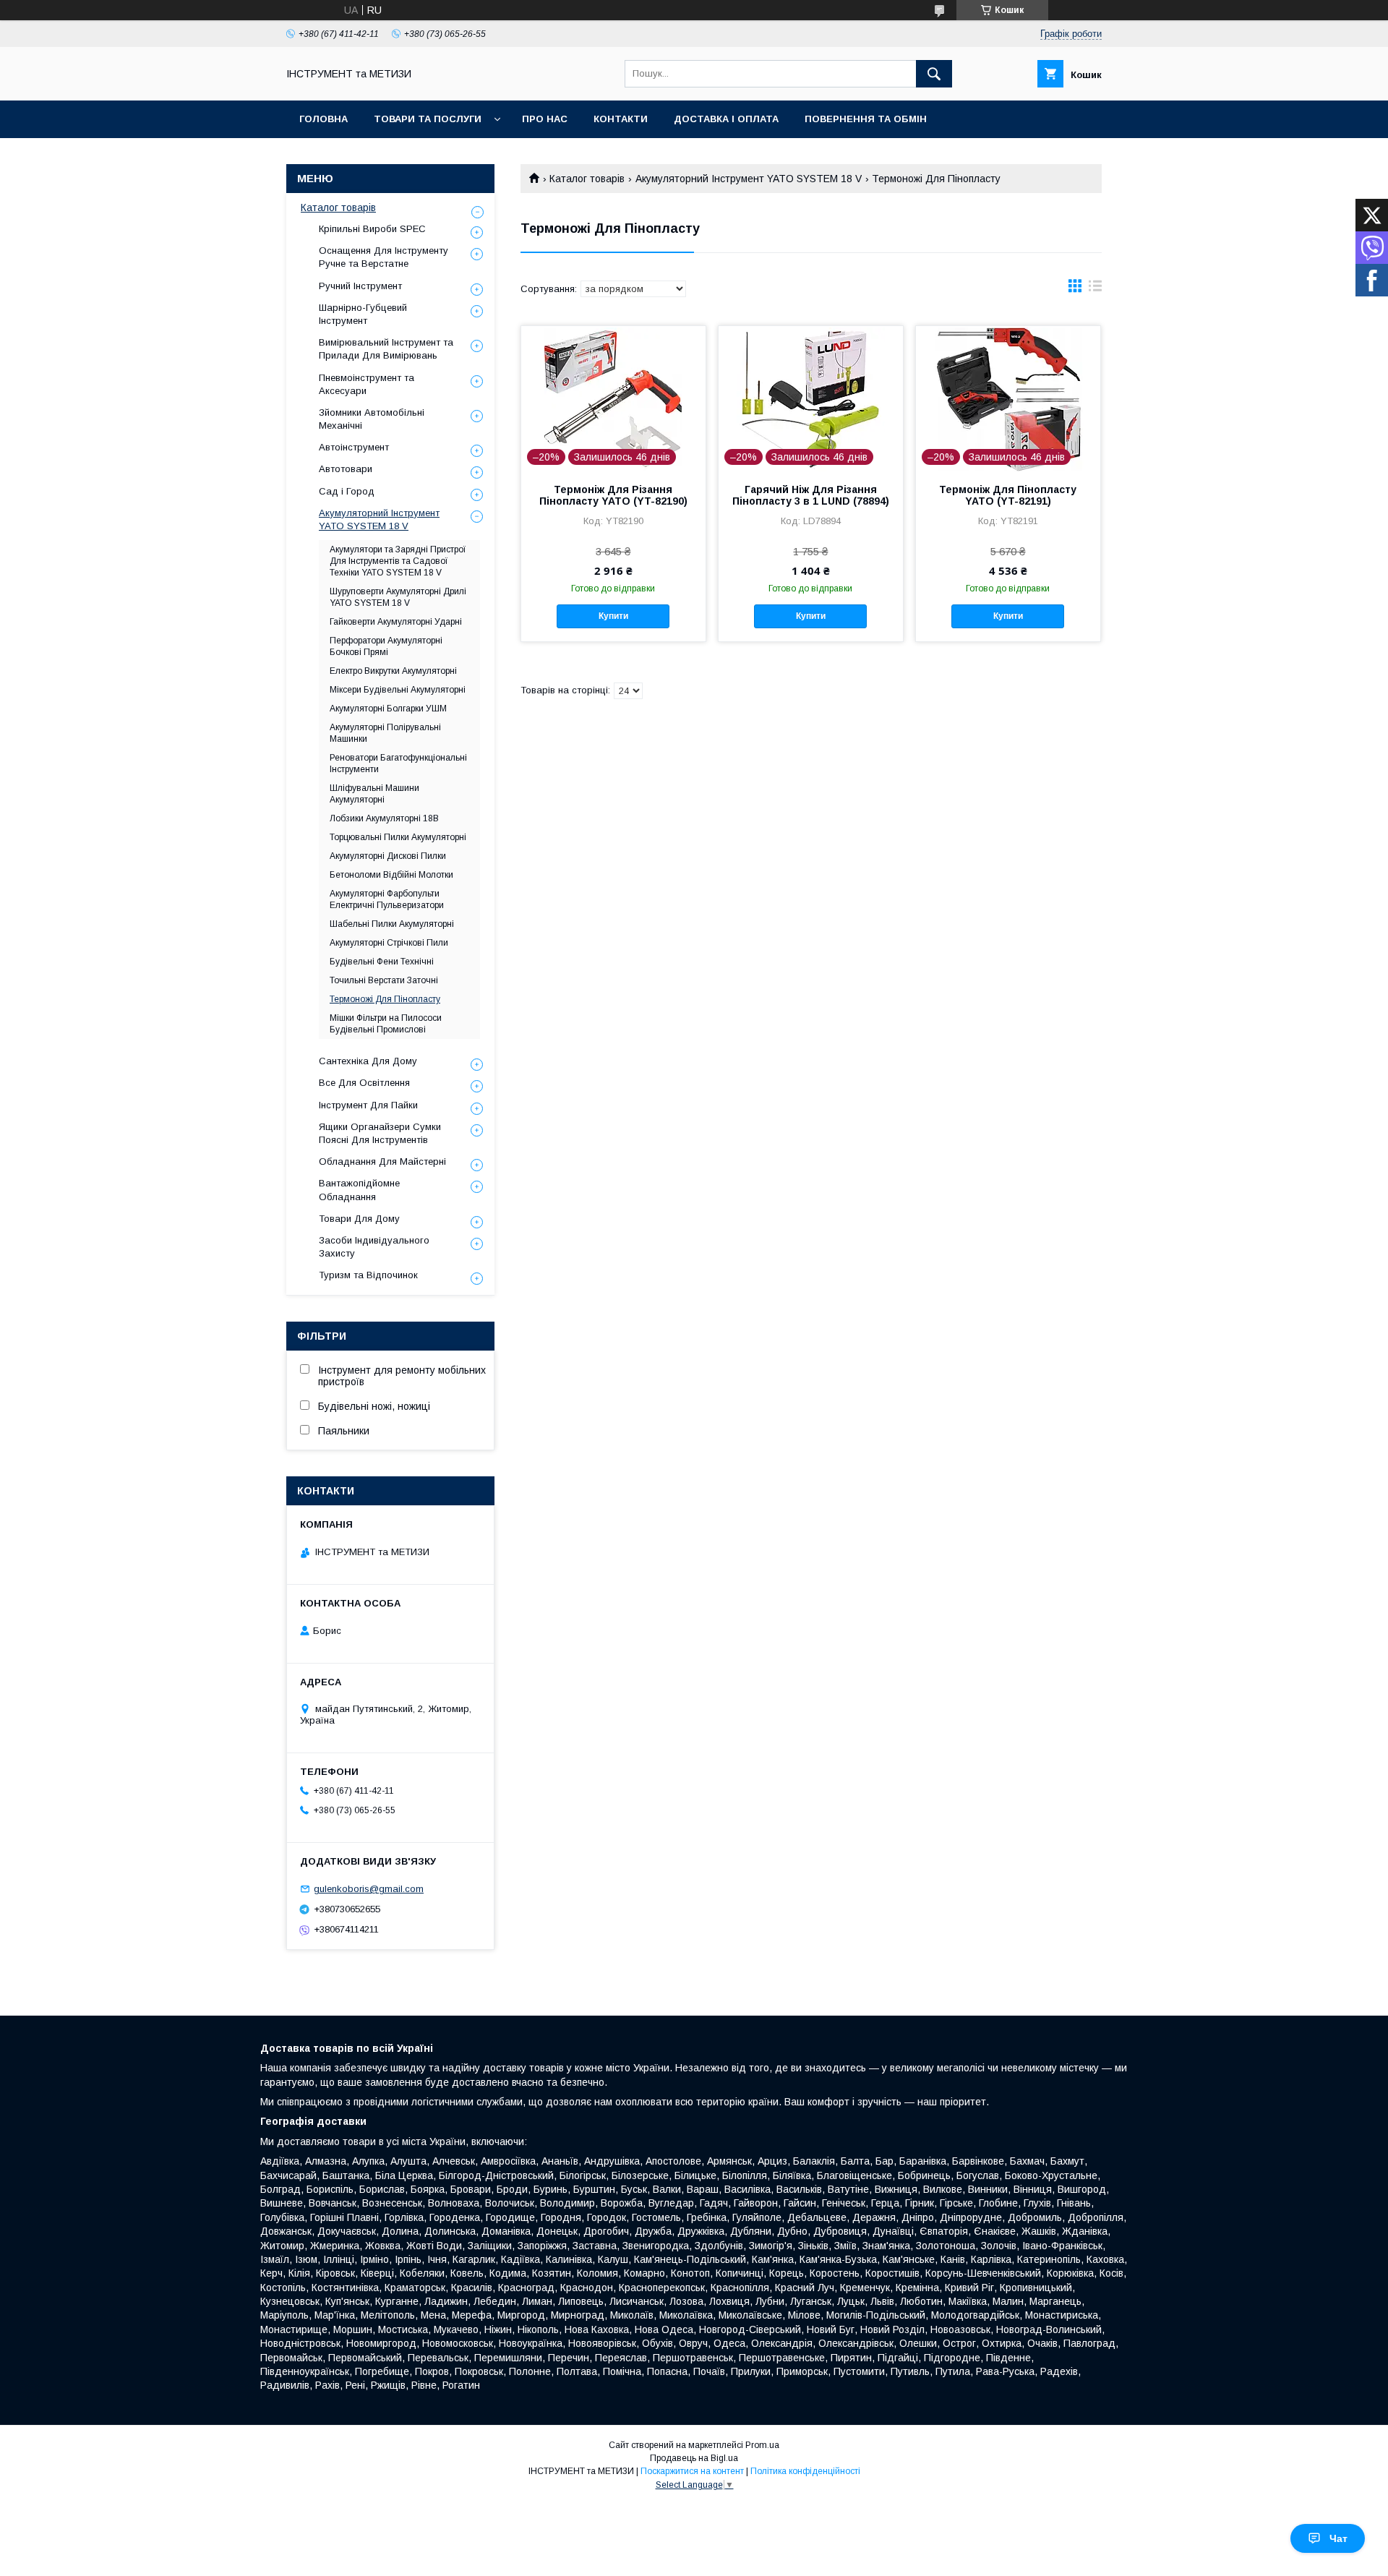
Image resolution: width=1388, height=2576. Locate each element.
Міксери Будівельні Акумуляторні (398, 690)
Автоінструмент (354, 447)
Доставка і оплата (726, 119)
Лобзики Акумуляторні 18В (384, 818)
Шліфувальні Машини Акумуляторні (374, 794)
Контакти (621, 119)
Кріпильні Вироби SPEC (372, 229)
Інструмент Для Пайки (368, 1105)
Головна (324, 119)
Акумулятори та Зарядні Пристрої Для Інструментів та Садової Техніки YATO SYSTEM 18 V (398, 561)
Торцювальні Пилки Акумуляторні (398, 837)
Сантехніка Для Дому (368, 1061)
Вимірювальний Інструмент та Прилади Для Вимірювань (386, 349)
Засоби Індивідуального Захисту (374, 1247)
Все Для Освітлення (364, 1083)
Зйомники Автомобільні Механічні (372, 419)
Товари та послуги (428, 119)
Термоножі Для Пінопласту (385, 999)
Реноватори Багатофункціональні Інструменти (398, 763)
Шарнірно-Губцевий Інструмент (363, 314)
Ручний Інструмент (360, 286)
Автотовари (346, 469)
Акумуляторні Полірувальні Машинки (385, 733)
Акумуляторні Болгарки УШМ (388, 709)
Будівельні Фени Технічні (382, 962)
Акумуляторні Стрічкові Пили (389, 943)
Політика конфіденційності (805, 2471)
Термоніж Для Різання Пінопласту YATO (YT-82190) (613, 495)
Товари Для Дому (359, 1219)
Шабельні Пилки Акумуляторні (392, 924)
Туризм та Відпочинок (368, 1275)
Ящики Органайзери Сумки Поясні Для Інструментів (380, 1133)
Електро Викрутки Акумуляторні (393, 671)
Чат (1338, 2538)
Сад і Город (347, 491)
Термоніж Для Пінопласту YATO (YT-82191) (1008, 495)
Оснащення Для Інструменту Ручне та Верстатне (384, 257)
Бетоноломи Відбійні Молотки (391, 875)
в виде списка (1095, 289)
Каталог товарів (587, 179)
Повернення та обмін (866, 119)
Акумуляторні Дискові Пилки (388, 856)
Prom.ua (762, 2445)
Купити (613, 616)
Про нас (545, 119)
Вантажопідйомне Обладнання (359, 1190)
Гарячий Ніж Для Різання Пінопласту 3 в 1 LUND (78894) (811, 495)
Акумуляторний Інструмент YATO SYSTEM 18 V (749, 179)
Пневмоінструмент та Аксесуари (367, 384)
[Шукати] (934, 74)
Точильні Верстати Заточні (384, 980)
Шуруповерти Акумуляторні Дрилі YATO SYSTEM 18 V (398, 597)
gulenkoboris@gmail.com (369, 1889)
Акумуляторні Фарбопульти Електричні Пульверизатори (387, 899)
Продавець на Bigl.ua (694, 2458)
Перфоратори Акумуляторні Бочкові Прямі (386, 646)
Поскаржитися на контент (692, 2471)
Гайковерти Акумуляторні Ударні (396, 622)
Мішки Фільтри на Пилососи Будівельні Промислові (386, 1024)
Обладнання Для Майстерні (382, 1161)
